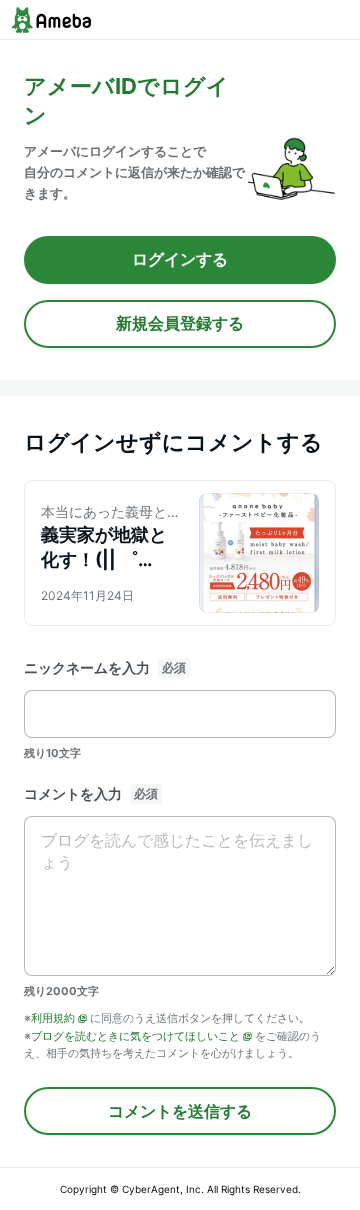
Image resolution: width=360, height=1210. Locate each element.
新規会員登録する (180, 323)
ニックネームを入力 (87, 667)
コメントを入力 (73, 793)
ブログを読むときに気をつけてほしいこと (135, 1036)
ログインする (180, 259)
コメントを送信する (180, 1111)
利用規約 (53, 1018)
